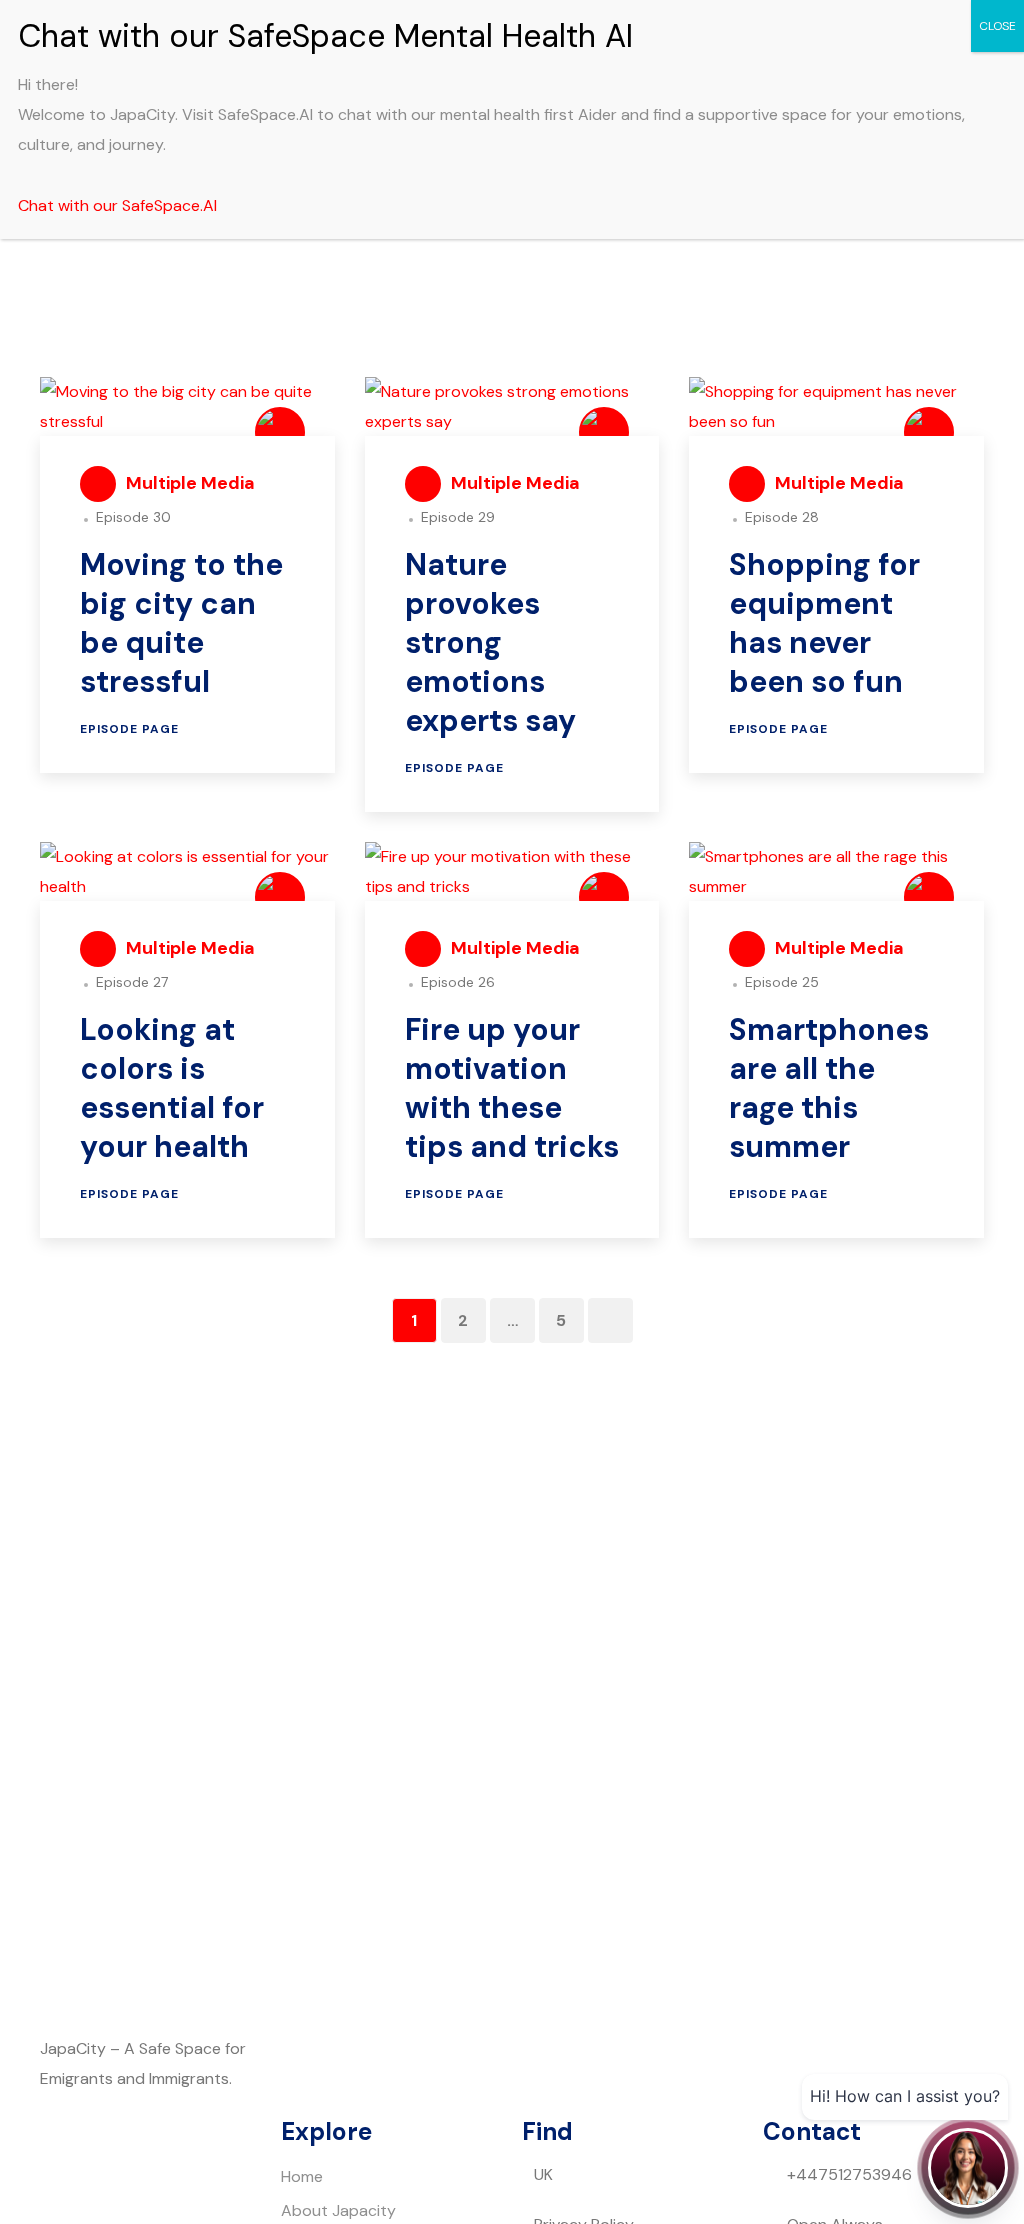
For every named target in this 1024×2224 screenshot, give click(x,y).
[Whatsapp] (227, 2171)
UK (543, 2174)
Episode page (129, 729)
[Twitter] (65, 2171)
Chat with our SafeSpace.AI (117, 205)
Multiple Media (190, 483)
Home (302, 2176)
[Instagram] (173, 2171)
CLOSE (997, 26)
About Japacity (338, 2210)
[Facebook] (119, 2171)
